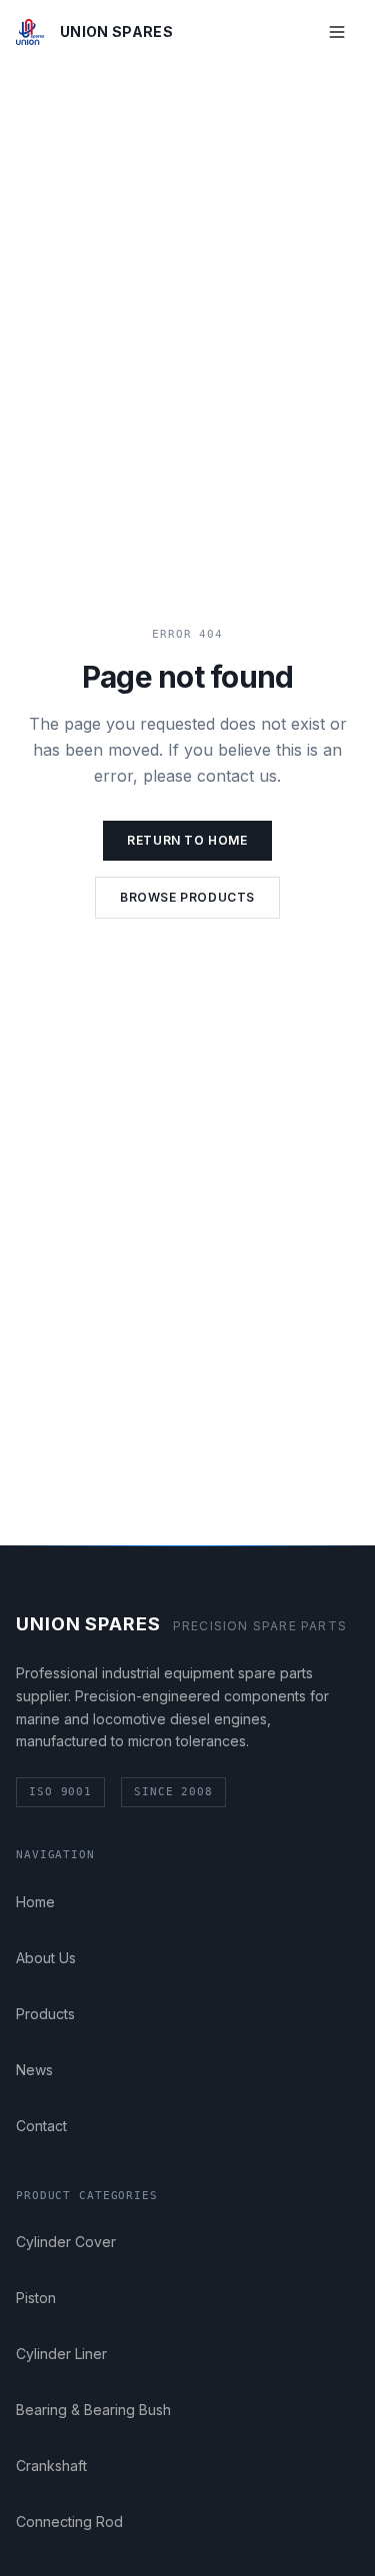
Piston (36, 2298)
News (34, 2070)
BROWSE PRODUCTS (187, 897)
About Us (46, 1958)
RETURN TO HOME (187, 840)
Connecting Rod (69, 2522)
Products (45, 2014)
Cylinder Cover (66, 2242)
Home (35, 1902)
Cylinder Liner (61, 2354)
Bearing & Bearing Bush (93, 2410)
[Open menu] (337, 32)
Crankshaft (51, 2466)
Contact (41, 2126)
